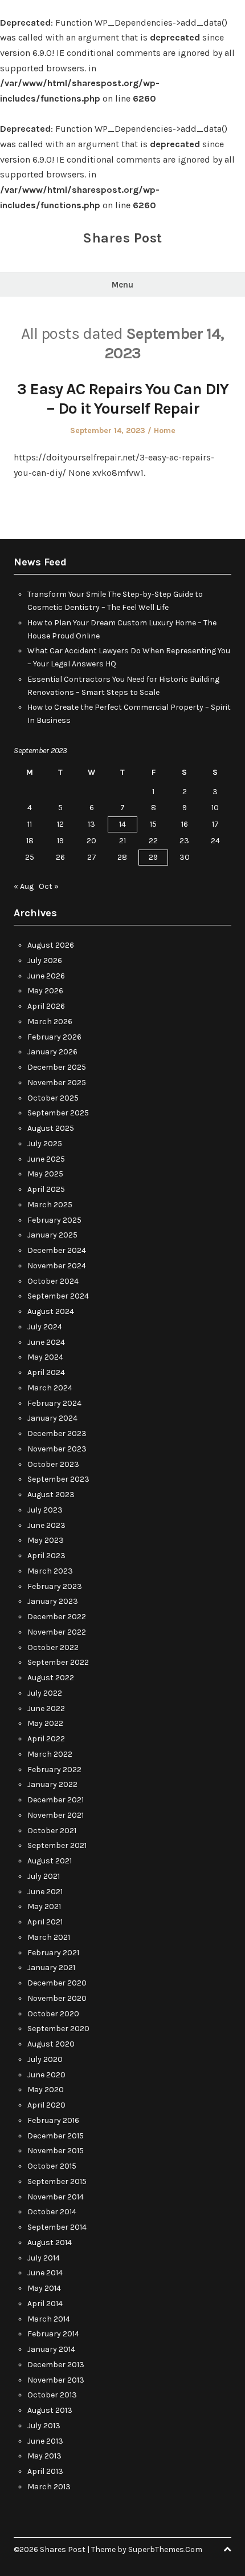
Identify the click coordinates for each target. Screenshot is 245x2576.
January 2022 (52, 1784)
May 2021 (44, 1906)
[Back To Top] (227, 2549)
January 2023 (53, 1601)
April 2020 (46, 2105)
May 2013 (44, 2456)
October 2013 (52, 2395)
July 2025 (45, 1144)
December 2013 (56, 2365)
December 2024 (57, 1250)
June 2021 (45, 1892)
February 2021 (53, 1953)
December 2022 (57, 1617)
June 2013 (45, 2441)
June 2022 (46, 1708)
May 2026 (45, 991)
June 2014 (45, 2273)
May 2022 (45, 1723)
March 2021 (49, 1937)
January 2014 (51, 2349)
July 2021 (44, 1876)
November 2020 (57, 1998)
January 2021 (51, 1968)
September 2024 (58, 1296)
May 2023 (46, 1540)
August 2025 (51, 1128)
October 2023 (53, 1464)
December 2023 (57, 1433)
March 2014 (49, 2319)
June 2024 (46, 1342)
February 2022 (54, 1770)
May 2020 (46, 2090)
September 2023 (58, 1479)
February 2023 (55, 1586)
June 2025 (46, 1159)
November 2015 (56, 2151)
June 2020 (46, 2075)
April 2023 (46, 1556)
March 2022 (50, 1754)
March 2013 (49, 2487)
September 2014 (57, 2227)
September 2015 (57, 2181)
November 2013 (56, 2380)
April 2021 (45, 1922)
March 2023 (50, 1571)
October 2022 (53, 1647)
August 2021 (50, 1861)
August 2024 (51, 1311)
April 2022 (46, 1739)
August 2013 (50, 2410)
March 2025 (50, 1205)
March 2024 (50, 1388)
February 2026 (54, 1037)
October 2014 (52, 2212)
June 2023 (46, 1525)
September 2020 (58, 2029)
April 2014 (45, 2304)
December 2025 (57, 1067)
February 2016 (53, 2120)
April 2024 (46, 1372)
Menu (122, 285)
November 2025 (57, 1083)
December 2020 (57, 1983)
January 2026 (52, 1052)
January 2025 (52, 1235)
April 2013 (45, 2471)
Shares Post (122, 238)
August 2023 (51, 1495)
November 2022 (57, 1632)
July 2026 (45, 961)
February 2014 (53, 2334)
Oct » (49, 886)
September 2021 (57, 1845)
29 (153, 857)
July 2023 (45, 1510)
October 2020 (53, 2014)
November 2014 (56, 2197)
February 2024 (54, 1403)
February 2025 (54, 1220)
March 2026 (50, 1022)
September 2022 (58, 1662)
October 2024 (53, 1281)
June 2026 (46, 976)
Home (165, 430)
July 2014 (44, 2258)
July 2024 (45, 1327)
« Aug (24, 886)
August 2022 (51, 1678)
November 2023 (57, 1449)
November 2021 (56, 1815)
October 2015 (52, 2166)
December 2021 (56, 1800)
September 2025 (58, 1113)
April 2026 (46, 1006)
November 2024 (57, 1266)
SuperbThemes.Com (165, 2549)
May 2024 (45, 1357)
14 (122, 824)
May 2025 (45, 1174)
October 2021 (52, 1831)
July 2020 (45, 2059)
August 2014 (50, 2243)
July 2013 (44, 2426)
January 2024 (52, 1418)
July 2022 (45, 1693)
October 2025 (53, 1098)
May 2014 (44, 2288)
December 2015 (56, 2136)
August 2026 (51, 945)
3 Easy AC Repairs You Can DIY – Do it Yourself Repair (123, 399)
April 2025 (46, 1189)
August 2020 (51, 2044)
